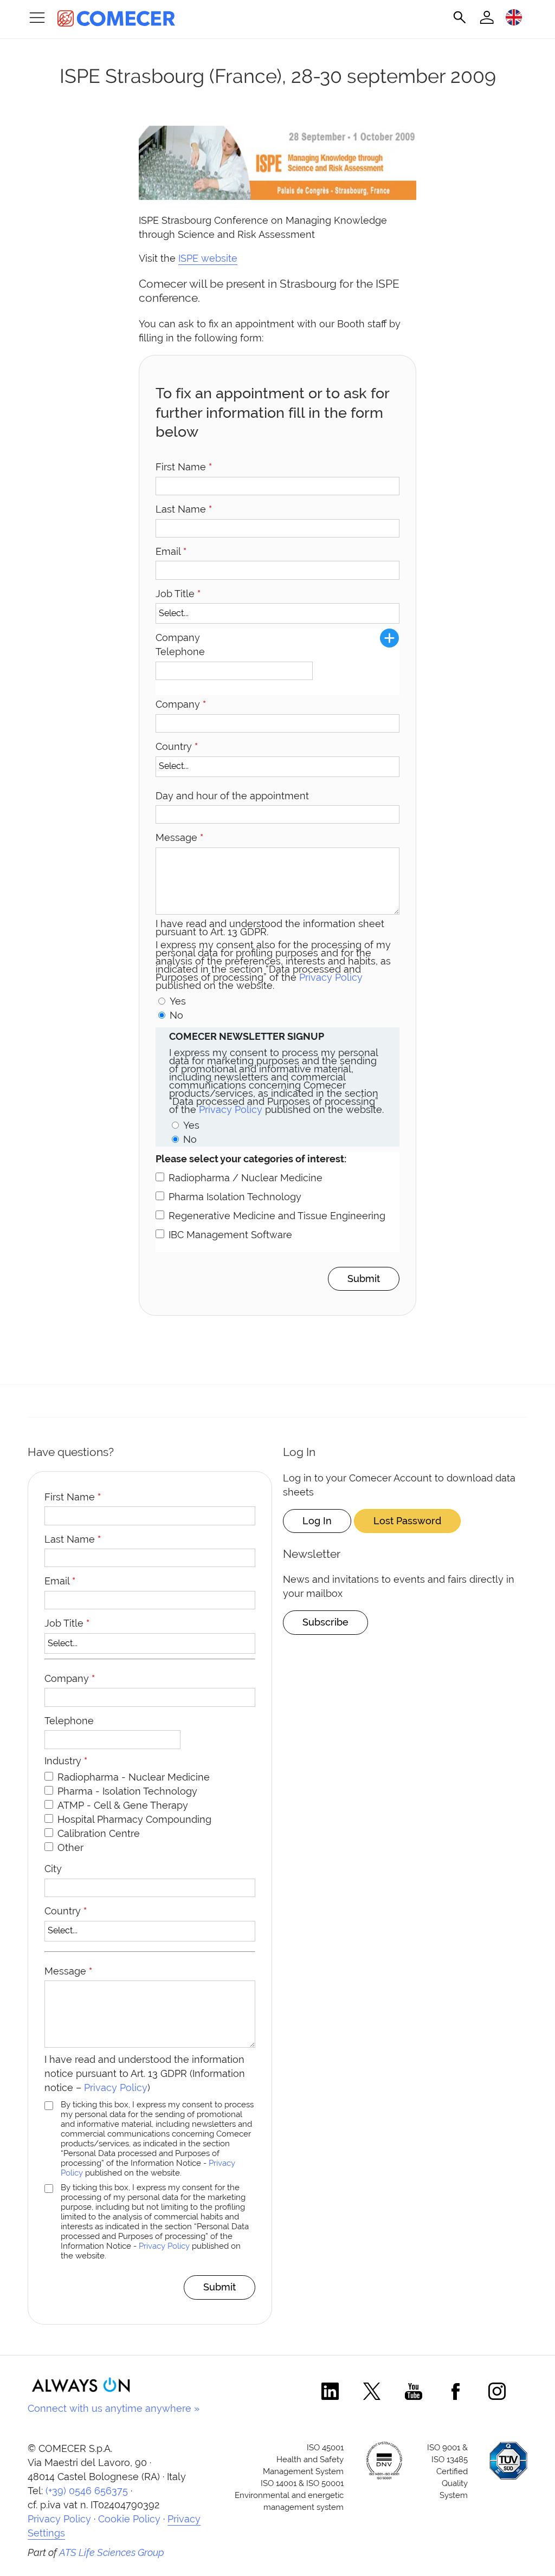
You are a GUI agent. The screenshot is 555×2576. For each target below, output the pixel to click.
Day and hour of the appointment (232, 796)
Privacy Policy (331, 977)
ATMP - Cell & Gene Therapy (123, 1805)
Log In (317, 1521)
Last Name (184, 509)
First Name (184, 467)
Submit (364, 1279)
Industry (66, 1761)
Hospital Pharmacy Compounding (134, 1819)
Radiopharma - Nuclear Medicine (134, 1777)
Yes (178, 1001)
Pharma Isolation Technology (235, 1197)
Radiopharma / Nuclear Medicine (246, 1178)
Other (70, 1847)
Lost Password (407, 1521)
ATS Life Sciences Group (112, 2552)
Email (171, 551)
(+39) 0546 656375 (87, 2491)
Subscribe (325, 1622)
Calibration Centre (99, 1833)
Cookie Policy (129, 2519)
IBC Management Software (230, 1235)
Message (179, 837)
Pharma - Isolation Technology (127, 1791)
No (176, 1015)
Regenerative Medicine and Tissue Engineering (277, 1216)
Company (181, 704)
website (218, 258)
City (53, 1869)
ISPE (188, 258)
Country (177, 746)
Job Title (178, 594)
